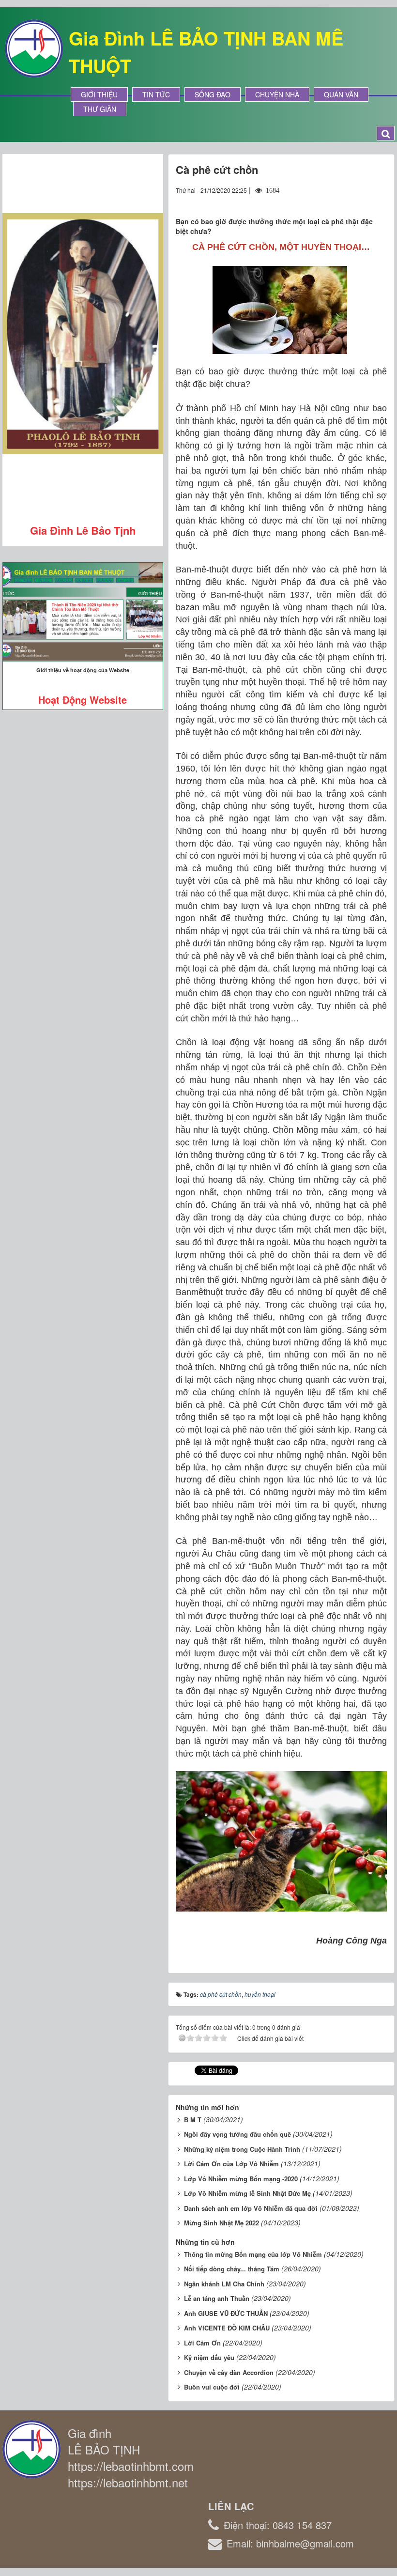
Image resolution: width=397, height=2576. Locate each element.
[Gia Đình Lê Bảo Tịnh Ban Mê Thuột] (34, 47)
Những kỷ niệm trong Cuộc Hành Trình (242, 2149)
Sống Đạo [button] (213, 94)
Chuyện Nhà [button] (277, 94)
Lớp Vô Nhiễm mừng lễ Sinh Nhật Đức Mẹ (247, 2193)
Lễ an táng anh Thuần (217, 2298)
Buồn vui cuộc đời (212, 2387)
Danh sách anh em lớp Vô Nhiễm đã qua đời (251, 2208)
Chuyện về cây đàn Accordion (229, 2372)
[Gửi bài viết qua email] (344, 200)
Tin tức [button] (156, 94)
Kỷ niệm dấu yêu (209, 2357)
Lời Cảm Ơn (202, 2343)
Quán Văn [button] (341, 94)
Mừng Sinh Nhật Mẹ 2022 (221, 2223)
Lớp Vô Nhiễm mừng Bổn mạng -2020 (241, 2179)
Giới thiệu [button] (99, 94)
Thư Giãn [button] (100, 109)
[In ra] (362, 200)
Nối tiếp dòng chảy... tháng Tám (232, 2269)
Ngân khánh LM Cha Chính (224, 2284)
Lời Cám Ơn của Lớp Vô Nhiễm (231, 2164)
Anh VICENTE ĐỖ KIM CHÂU (227, 2328)
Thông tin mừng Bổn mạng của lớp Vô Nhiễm (253, 2254)
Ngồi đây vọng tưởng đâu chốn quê (237, 2134)
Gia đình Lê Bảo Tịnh (83, 530)
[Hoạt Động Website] (83, 612)
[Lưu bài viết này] (379, 200)
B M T (193, 2120)
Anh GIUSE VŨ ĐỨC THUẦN (226, 2313)
